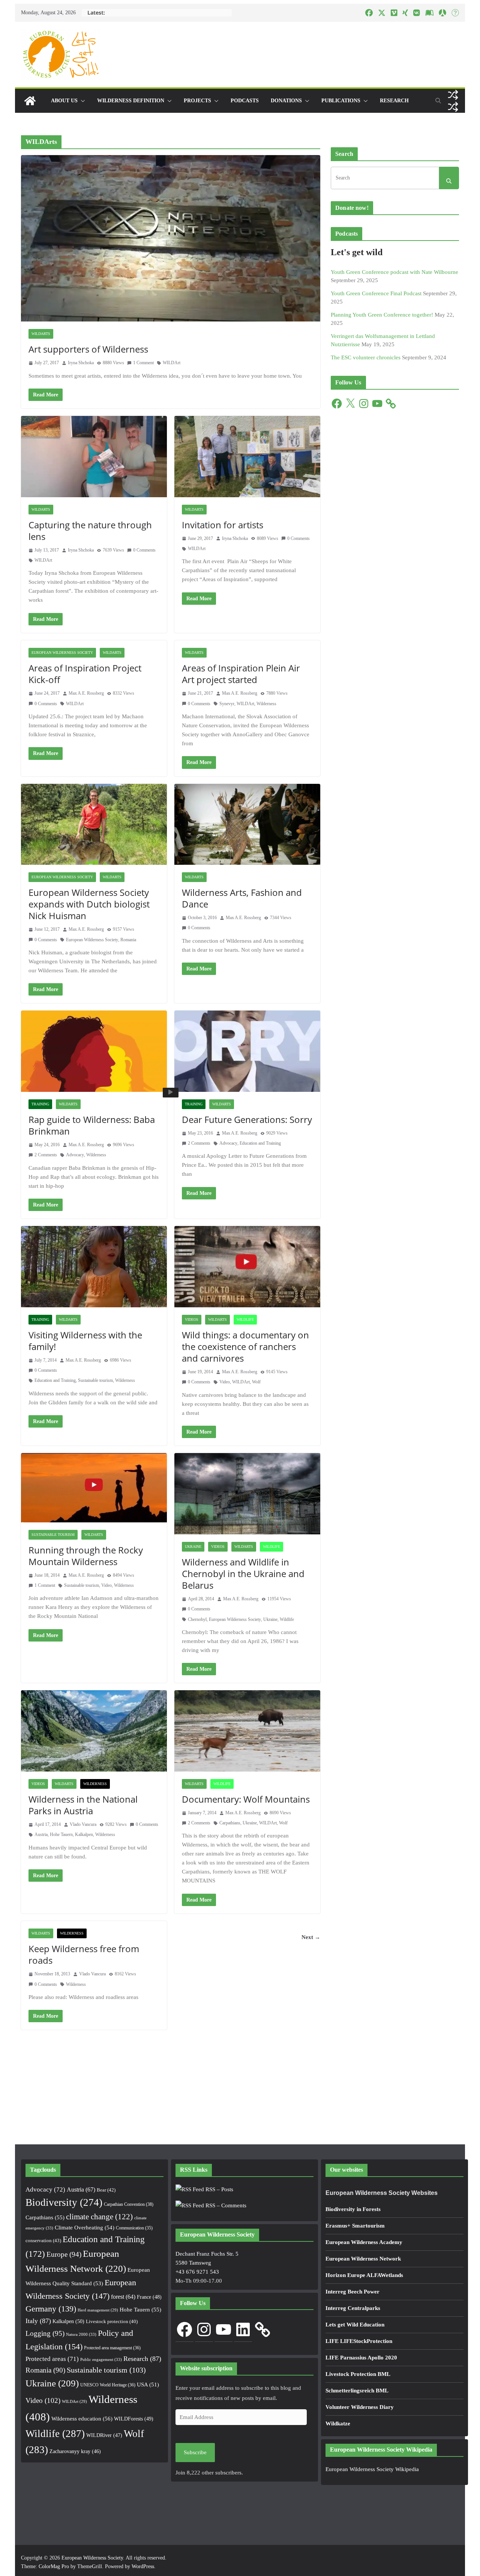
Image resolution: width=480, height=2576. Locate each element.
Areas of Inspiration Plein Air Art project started (241, 674)
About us (64, 101)
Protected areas (52, 2359)
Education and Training (260, 1143)
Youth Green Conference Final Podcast (376, 293)
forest (123, 2297)
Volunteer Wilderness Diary (360, 2407)
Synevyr (227, 704)
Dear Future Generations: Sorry (247, 1119)
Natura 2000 (81, 2334)
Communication (134, 2228)
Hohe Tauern (61, 1834)
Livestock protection (112, 2322)
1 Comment (143, 363)
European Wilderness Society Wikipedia (372, 2469)
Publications (341, 101)
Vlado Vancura (83, 1824)
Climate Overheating (85, 2228)
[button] (81, 101)
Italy (38, 2321)
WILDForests (134, 2419)
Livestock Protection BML (358, 2374)
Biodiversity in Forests (353, 2209)
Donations (286, 101)
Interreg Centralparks (353, 2308)
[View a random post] (453, 95)
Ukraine (193, 1547)
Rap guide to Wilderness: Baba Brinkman (92, 1125)
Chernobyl (197, 1619)
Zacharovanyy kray (75, 2451)
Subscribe (195, 2452)
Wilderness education (82, 2418)
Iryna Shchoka (81, 363)
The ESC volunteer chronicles (366, 357)
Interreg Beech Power (352, 2292)
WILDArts (41, 334)
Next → (311, 1937)
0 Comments (144, 550)
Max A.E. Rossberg (86, 693)
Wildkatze (338, 2424)
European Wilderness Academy (364, 2242)
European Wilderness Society (62, 653)
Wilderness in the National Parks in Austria (83, 1805)
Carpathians (230, 1823)
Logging (45, 2333)
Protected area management (112, 2348)
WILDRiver (104, 2435)
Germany (51, 2309)
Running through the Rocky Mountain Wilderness (86, 1556)
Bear (106, 2190)
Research (394, 101)
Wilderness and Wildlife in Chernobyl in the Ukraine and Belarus (243, 1574)
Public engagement (101, 2359)
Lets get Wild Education (355, 2325)
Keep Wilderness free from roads (84, 1954)
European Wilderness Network (363, 2259)
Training (40, 1104)
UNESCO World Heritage (108, 2385)
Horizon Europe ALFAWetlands (364, 2275)
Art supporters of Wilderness (88, 349)
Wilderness (266, 704)
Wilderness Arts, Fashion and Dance (242, 898)
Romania (128, 940)
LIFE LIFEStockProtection (359, 2341)
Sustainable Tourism (53, 1535)
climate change (99, 2217)
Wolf (256, 1382)
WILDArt (172, 363)
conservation (43, 2240)
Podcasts (245, 101)
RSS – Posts (219, 2189)
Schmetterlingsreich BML (357, 2391)
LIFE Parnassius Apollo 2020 (361, 2358)
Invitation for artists (223, 525)
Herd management (98, 2310)
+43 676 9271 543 (197, 2272)
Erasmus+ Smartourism (355, 2226)
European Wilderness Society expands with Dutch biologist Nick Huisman (89, 904)
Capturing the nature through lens (90, 531)
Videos (192, 1319)
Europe (64, 2254)
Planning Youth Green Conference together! (382, 315)
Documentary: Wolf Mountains (246, 1799)
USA (148, 2385)
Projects (197, 101)
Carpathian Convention (129, 2204)
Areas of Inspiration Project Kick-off (85, 674)
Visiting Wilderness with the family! (85, 1341)
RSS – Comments (225, 2205)
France (149, 2297)
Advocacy (75, 1155)
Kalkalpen (84, 1834)
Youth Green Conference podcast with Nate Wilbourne (394, 272)
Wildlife (245, 1319)
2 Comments (46, 1155)
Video (225, 1382)
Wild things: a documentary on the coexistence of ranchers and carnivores (245, 1346)
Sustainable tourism (95, 1380)
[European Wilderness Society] (30, 101)
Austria (41, 1834)
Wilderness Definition (131, 101)
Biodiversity (64, 2202)
